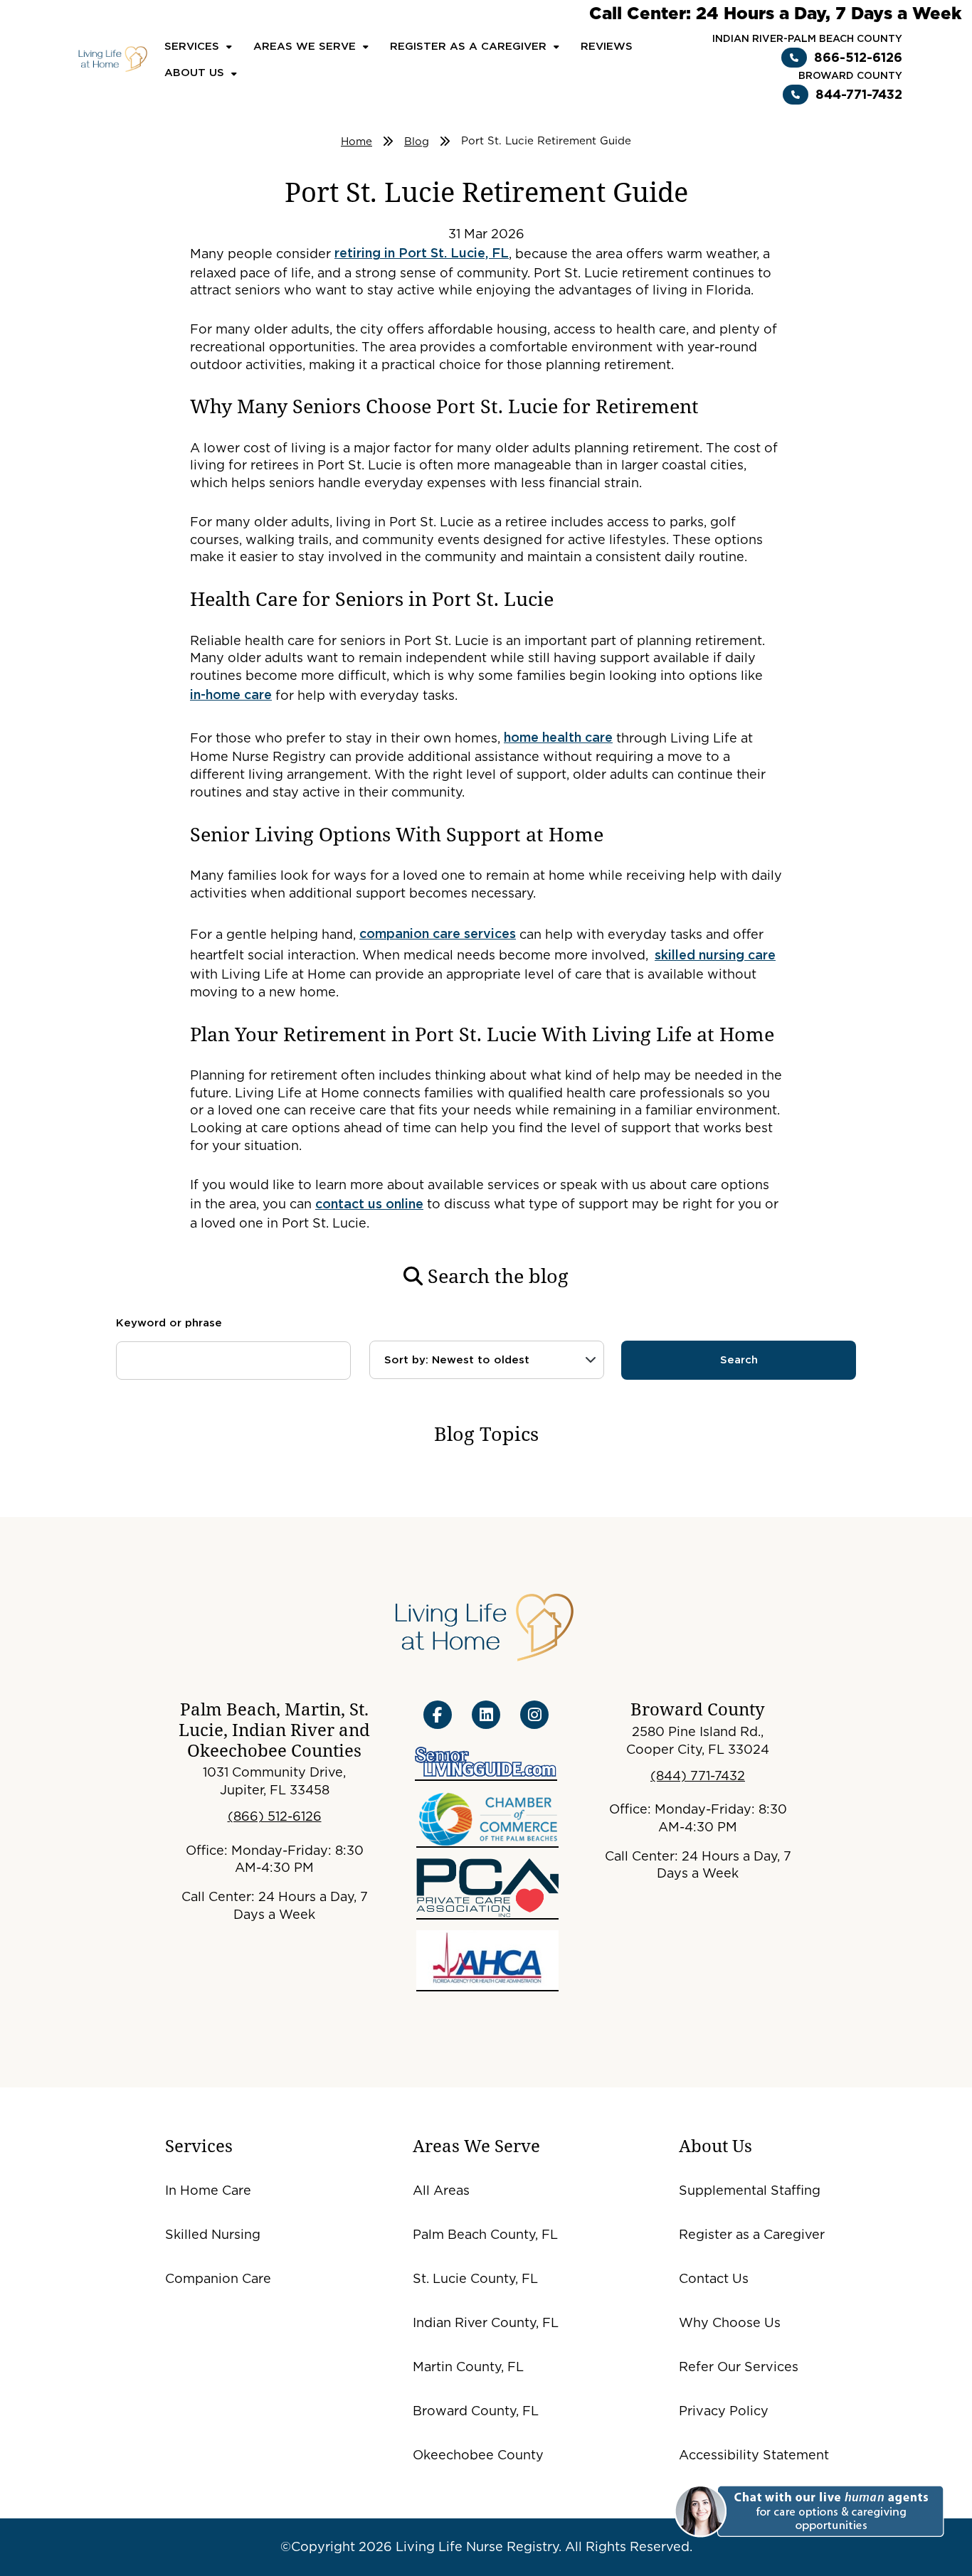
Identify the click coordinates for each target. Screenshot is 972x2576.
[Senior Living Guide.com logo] (486, 1764)
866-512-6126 (858, 57)
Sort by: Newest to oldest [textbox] (457, 1360)
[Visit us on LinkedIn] (486, 1715)
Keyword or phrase (169, 1323)
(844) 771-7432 (698, 1776)
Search (739, 1360)
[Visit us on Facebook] (438, 1715)
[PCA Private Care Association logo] (487, 1889)
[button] (807, 2512)
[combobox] (487, 1360)
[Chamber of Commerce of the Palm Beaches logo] (487, 1819)
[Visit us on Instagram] (534, 1715)
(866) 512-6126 (275, 1816)
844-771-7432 (859, 94)
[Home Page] (113, 58)
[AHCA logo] (487, 1961)
